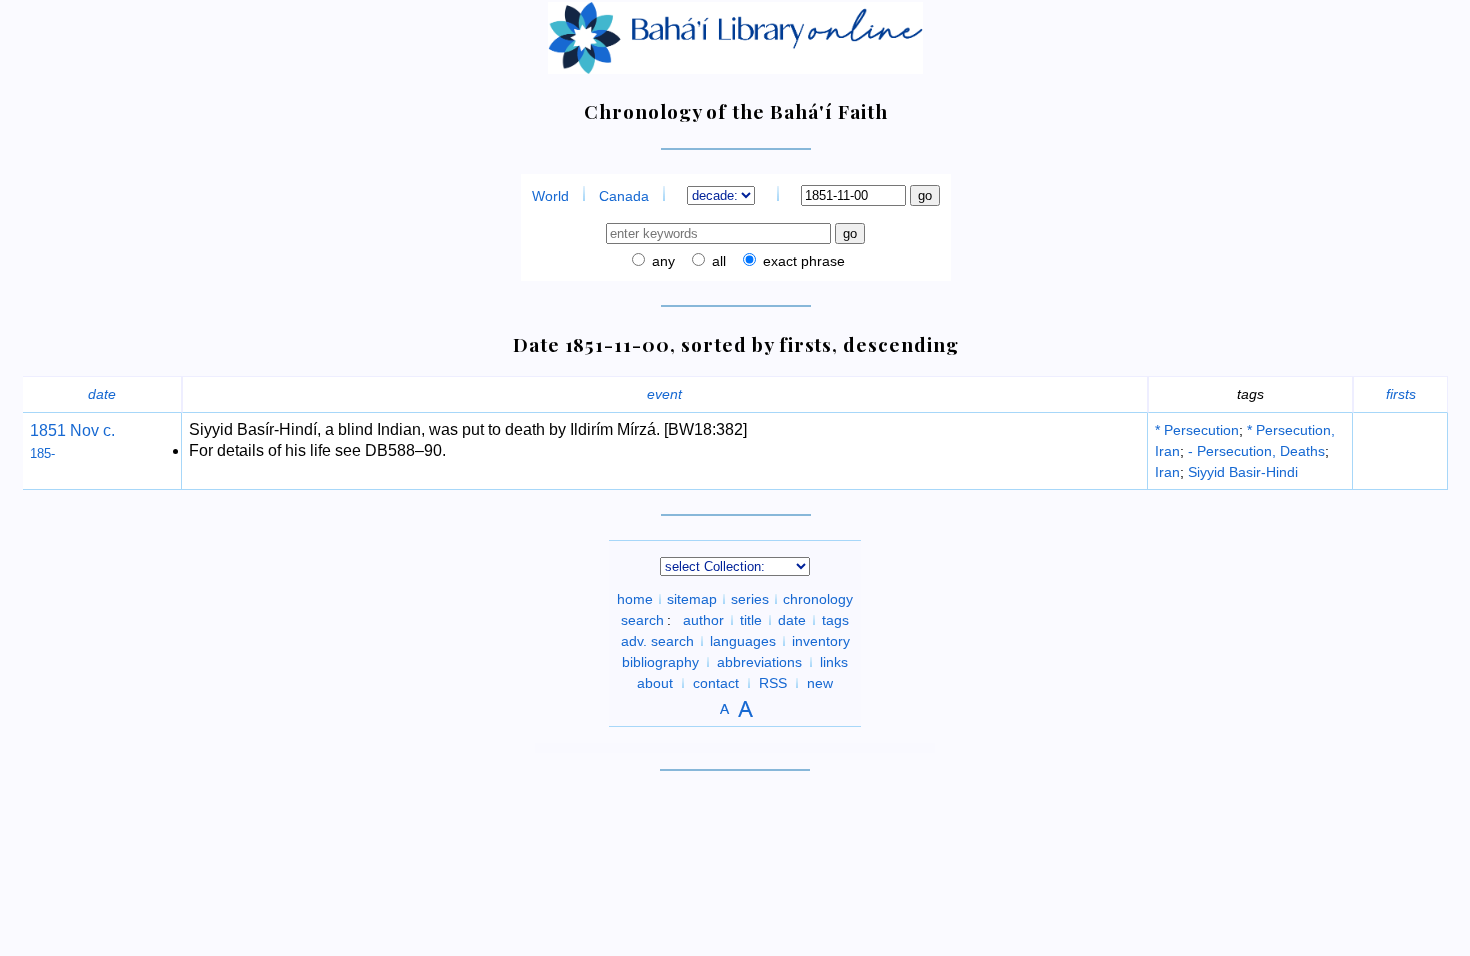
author (703, 620)
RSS (773, 683)
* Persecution (1197, 430)
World (550, 196)
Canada (624, 196)
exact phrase (802, 261)
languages (743, 641)
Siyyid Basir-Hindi (1243, 472)
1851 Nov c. (72, 430)
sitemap (692, 599)
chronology (818, 599)
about (655, 683)
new (820, 683)
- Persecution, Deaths (1256, 451)
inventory (821, 641)
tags (835, 620)
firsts (1401, 394)
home (635, 599)
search (642, 620)
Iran (1167, 472)
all (717, 261)
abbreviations (759, 662)
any (661, 261)
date (102, 394)
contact (716, 683)
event (664, 394)
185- (42, 453)
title (751, 620)
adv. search (657, 641)
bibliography (660, 662)
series (750, 599)
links (834, 662)
